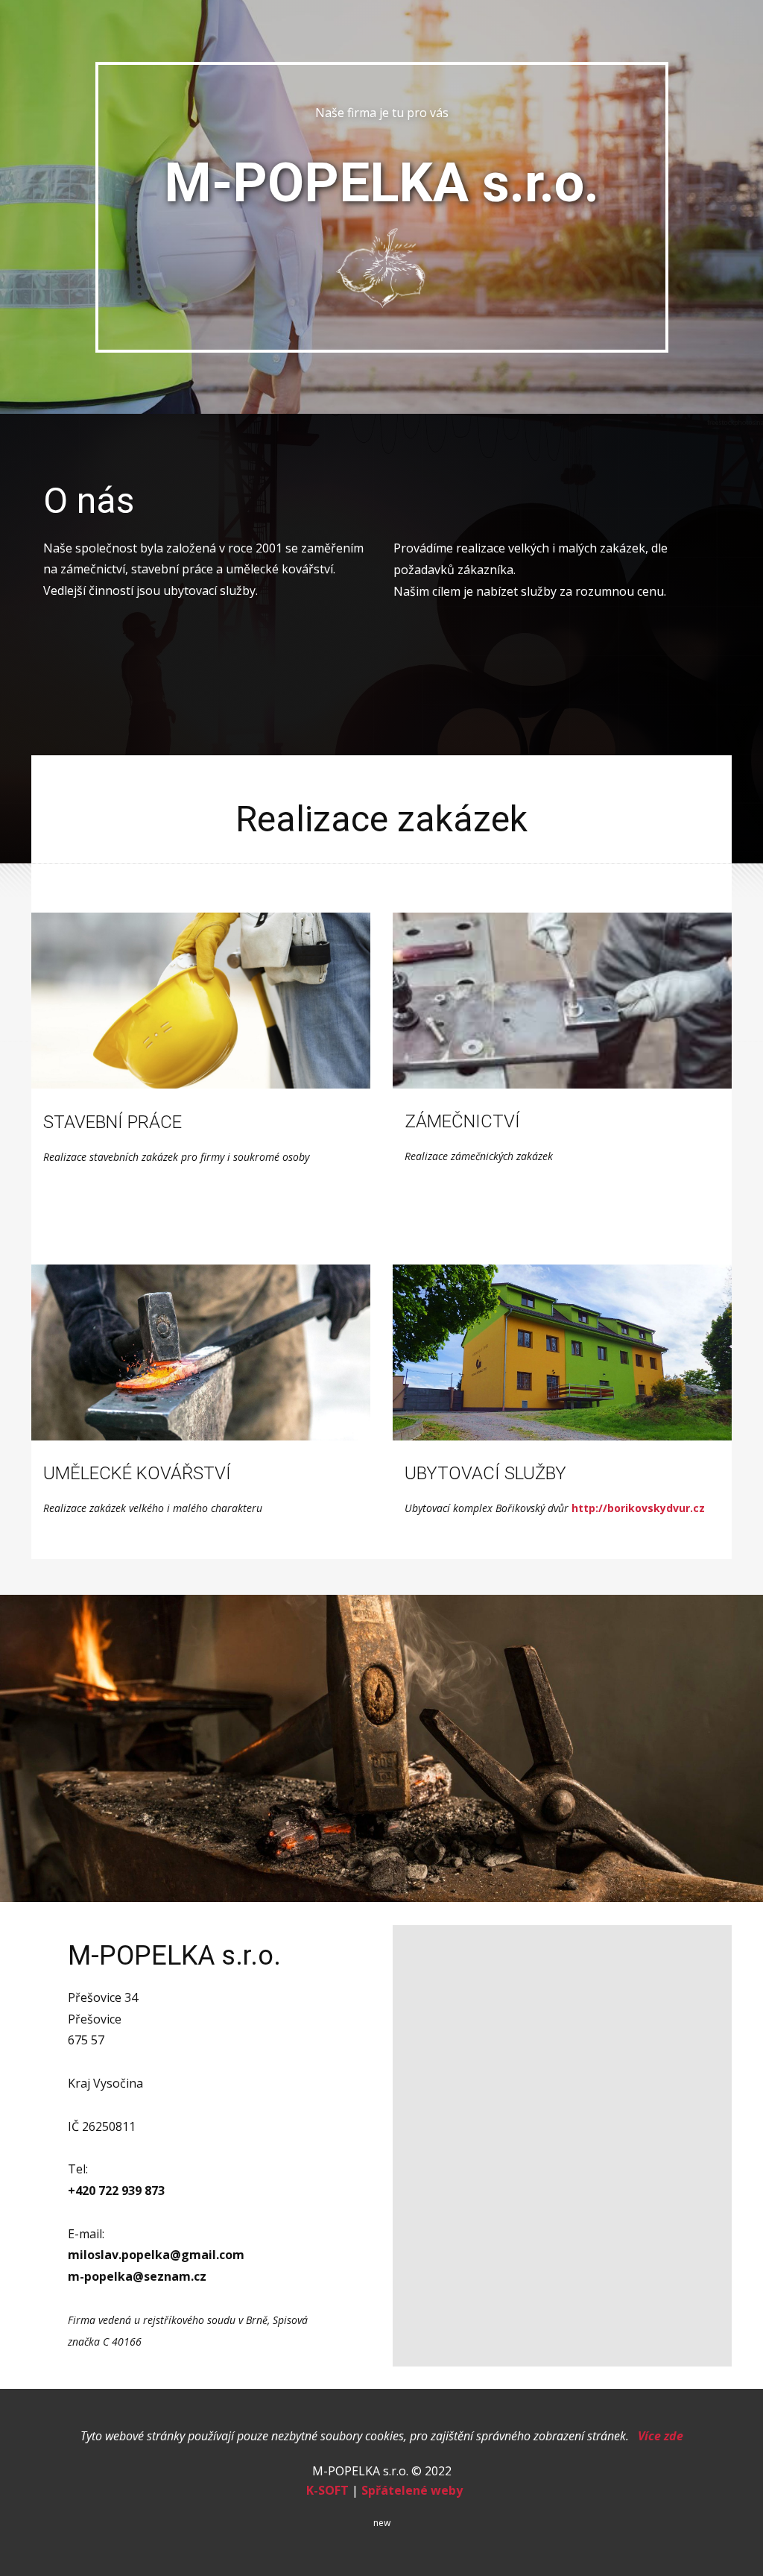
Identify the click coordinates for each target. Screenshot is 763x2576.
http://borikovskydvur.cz (638, 1508)
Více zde (661, 2436)
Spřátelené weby (412, 2490)
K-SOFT (327, 2490)
